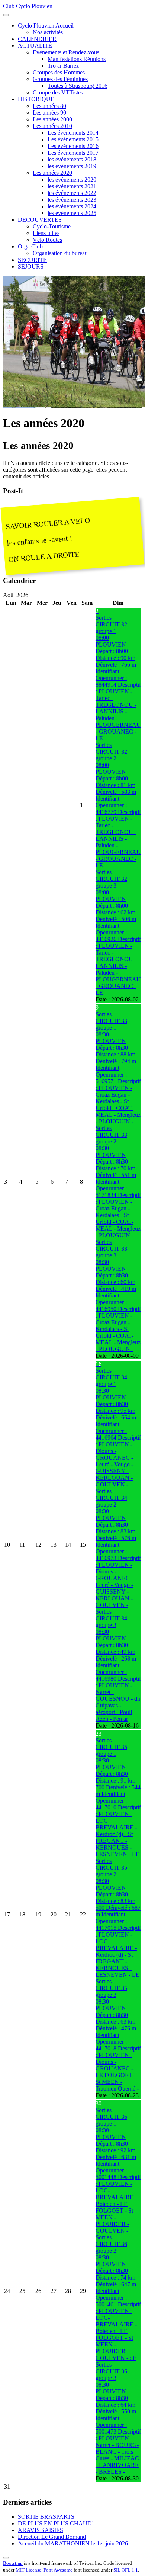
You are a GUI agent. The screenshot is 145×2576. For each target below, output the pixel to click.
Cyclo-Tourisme (52, 226)
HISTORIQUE (36, 99)
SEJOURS (31, 267)
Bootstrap (13, 2563)
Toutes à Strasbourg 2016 (78, 86)
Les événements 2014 (73, 133)
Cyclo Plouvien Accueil (46, 25)
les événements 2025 (72, 213)
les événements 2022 (72, 193)
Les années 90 (49, 113)
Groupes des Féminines (60, 79)
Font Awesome (58, 2570)
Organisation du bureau (60, 253)
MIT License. (29, 2570)
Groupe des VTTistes (58, 92)
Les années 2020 (52, 173)
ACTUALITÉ (35, 46)
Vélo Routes (47, 240)
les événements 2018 (72, 159)
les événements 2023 (72, 200)
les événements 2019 (72, 166)
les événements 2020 (72, 179)
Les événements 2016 (73, 146)
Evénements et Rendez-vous (66, 52)
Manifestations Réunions (77, 59)
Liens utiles (46, 233)
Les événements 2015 (73, 139)
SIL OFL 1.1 (126, 2570)
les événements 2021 (72, 186)
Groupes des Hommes (59, 72)
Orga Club (30, 246)
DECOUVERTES (40, 220)
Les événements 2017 (73, 153)
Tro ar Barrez (63, 66)
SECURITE (32, 260)
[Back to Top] (6, 2558)
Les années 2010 (52, 126)
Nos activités (48, 32)
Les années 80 (49, 106)
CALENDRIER (37, 39)
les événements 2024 (72, 206)
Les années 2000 (52, 119)
